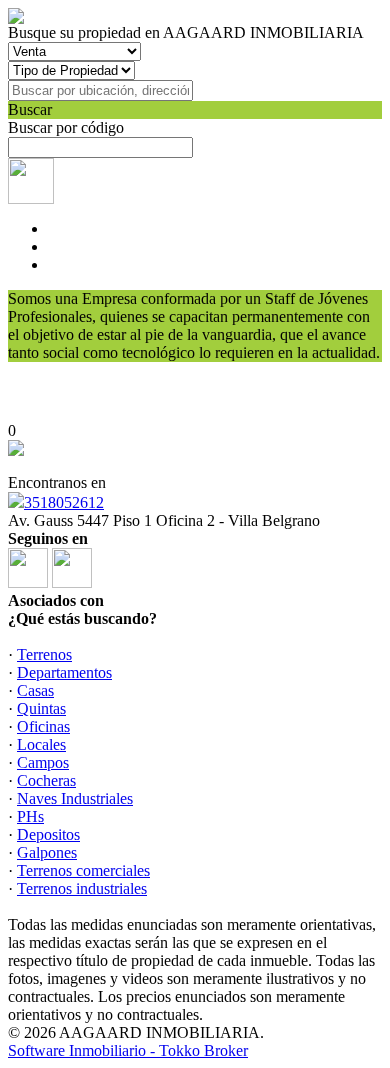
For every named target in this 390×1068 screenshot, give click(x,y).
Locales (41, 744)
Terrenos (44, 654)
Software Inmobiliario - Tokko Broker (128, 1050)
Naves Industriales (75, 798)
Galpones (47, 852)
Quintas (41, 708)
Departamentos (64, 672)
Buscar (30, 109)
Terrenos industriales (82, 888)
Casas (35, 690)
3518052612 (64, 502)
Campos (43, 762)
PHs (30, 816)
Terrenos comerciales (83, 870)
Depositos (48, 834)
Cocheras (46, 780)
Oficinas (43, 726)
